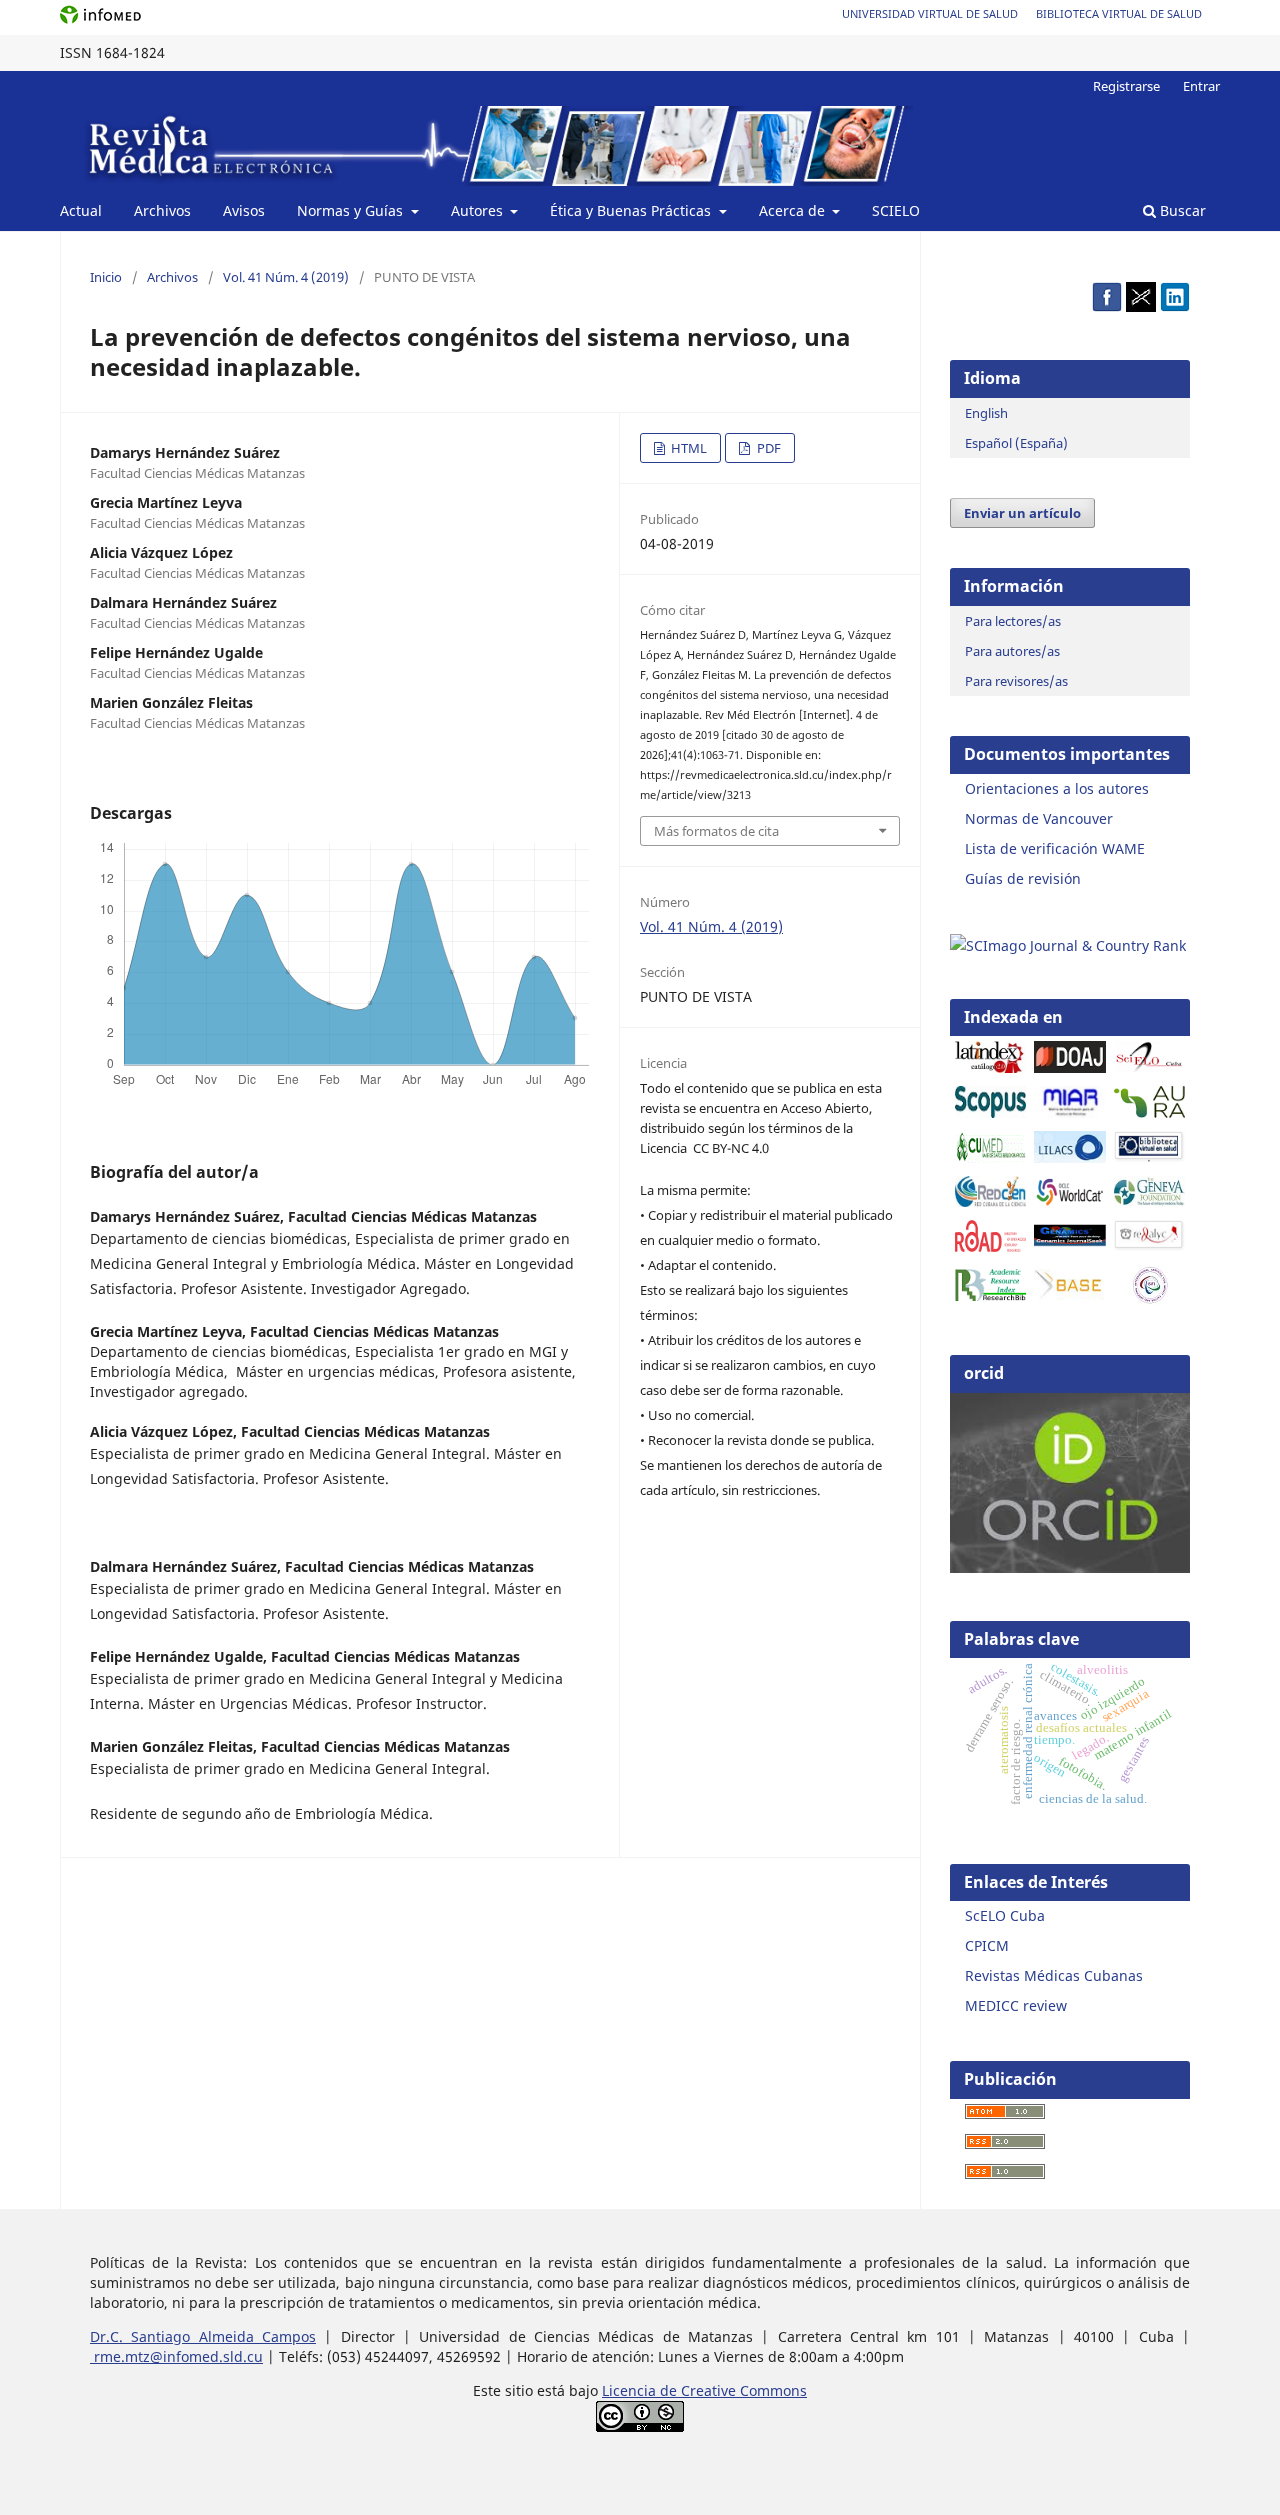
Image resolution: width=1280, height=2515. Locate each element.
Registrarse (1126, 86)
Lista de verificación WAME (1055, 848)
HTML (687, 448)
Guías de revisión (1023, 878)
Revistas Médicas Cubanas (1054, 1975)
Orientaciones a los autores (1057, 788)
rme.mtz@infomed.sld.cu (176, 2356)
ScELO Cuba (1005, 1915)
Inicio (106, 277)
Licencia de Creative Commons (704, 2390)
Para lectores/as (1013, 621)
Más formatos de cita (716, 831)
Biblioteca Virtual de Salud (1119, 13)
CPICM (987, 1945)
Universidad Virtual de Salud (930, 13)
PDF (767, 448)
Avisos (244, 210)
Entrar (1201, 86)
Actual (81, 210)
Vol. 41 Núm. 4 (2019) (286, 277)
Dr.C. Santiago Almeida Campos (203, 2336)
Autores (479, 210)
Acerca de (794, 210)
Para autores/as (1012, 651)
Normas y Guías (352, 210)
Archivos (162, 210)
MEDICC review (1016, 2005)
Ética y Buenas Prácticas (632, 210)
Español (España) (1016, 443)
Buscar (1181, 210)
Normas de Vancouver (1039, 818)
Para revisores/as (1016, 681)
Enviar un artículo (1022, 513)
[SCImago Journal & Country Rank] (1068, 945)
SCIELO (896, 210)
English (986, 413)
